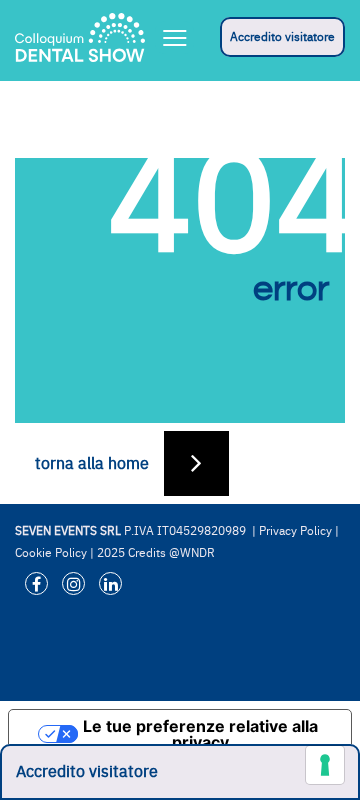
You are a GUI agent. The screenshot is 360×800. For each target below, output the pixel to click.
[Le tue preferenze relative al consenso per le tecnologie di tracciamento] (325, 765)
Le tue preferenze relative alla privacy (200, 734)
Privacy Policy (295, 531)
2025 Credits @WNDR (156, 553)
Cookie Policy (51, 553)
